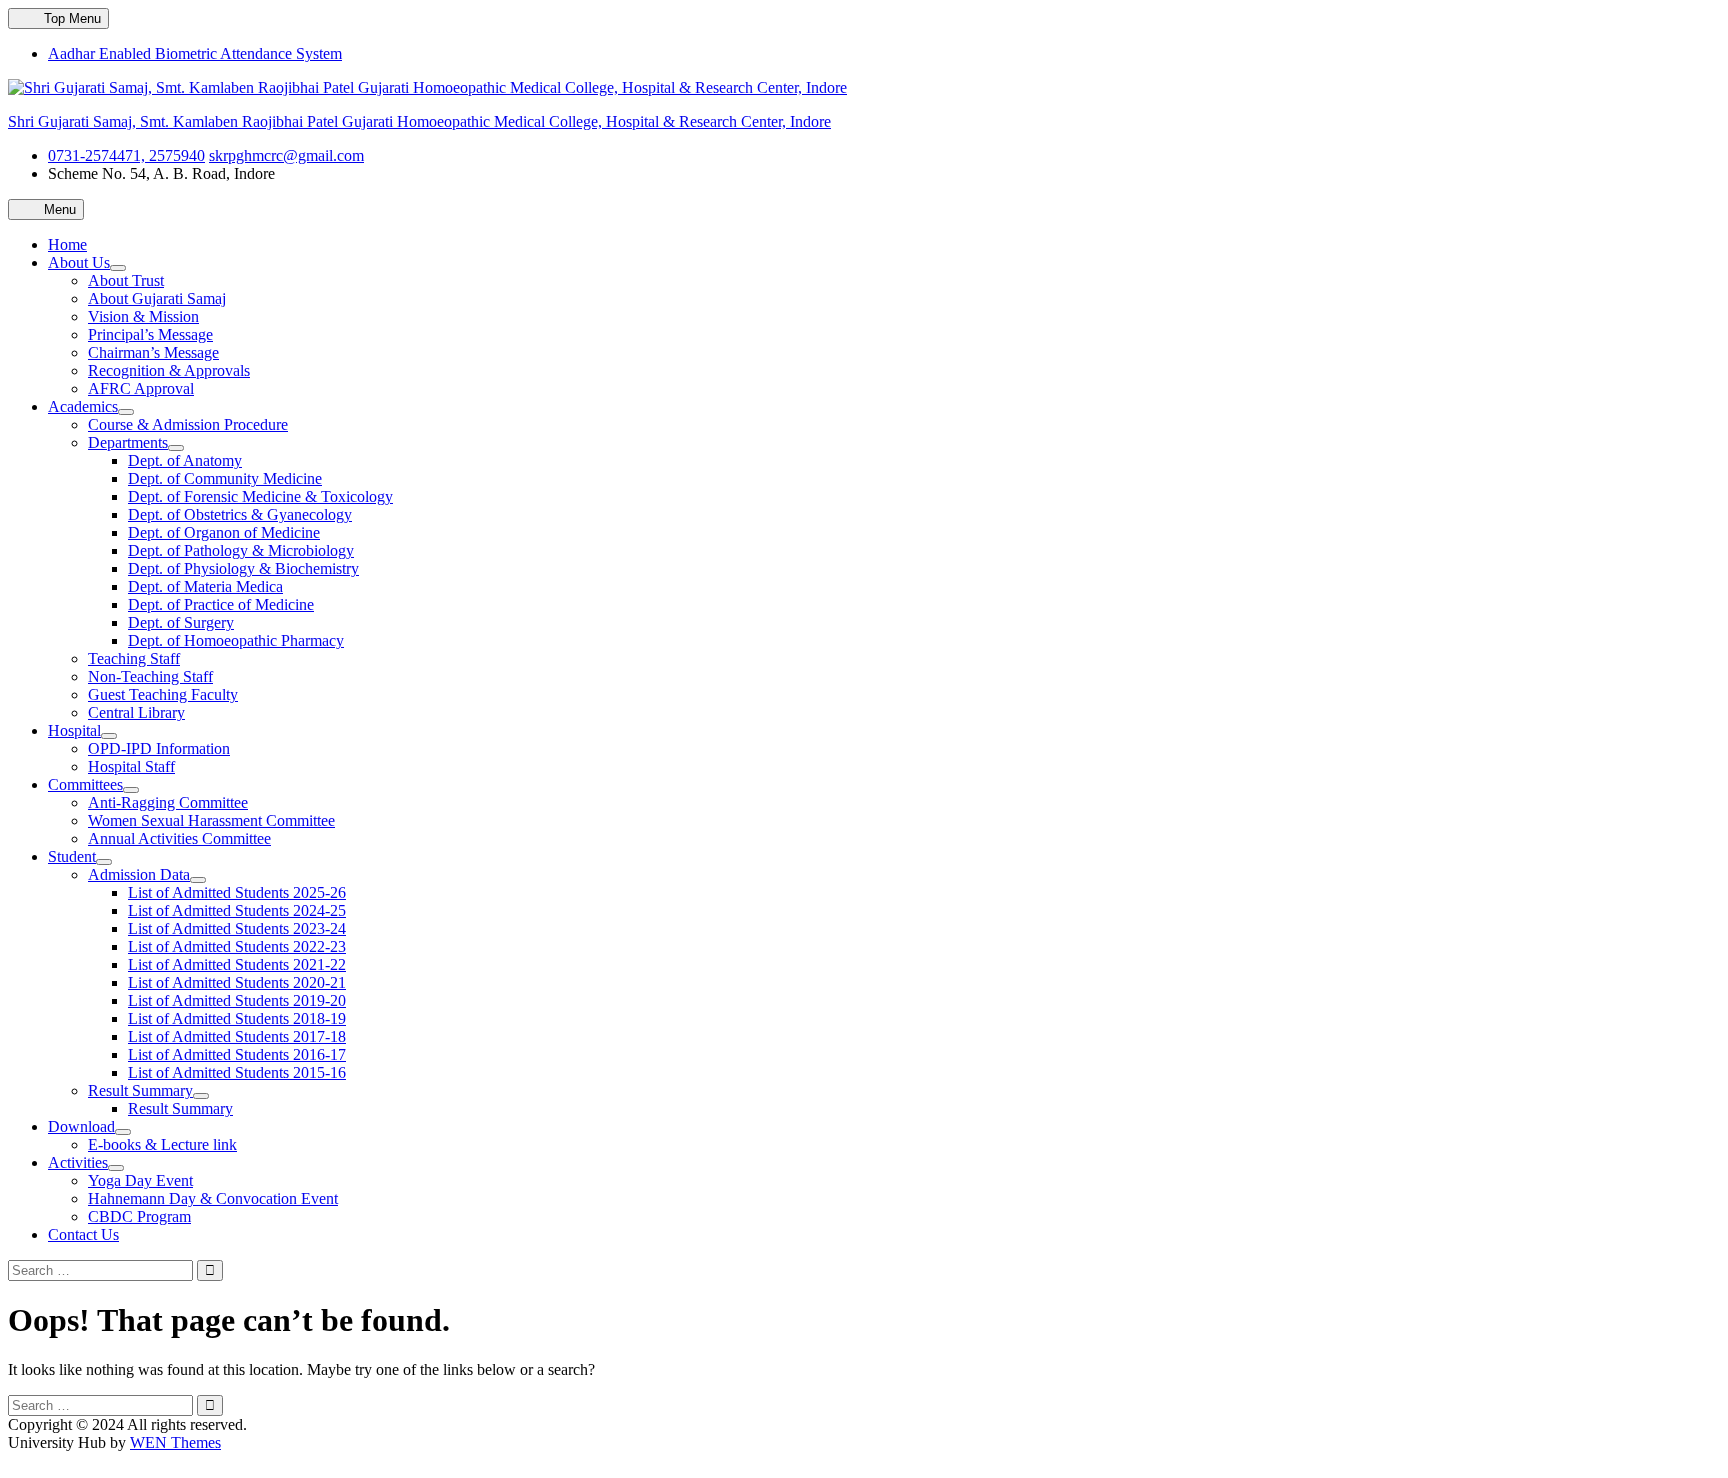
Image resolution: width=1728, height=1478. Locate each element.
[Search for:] (102, 1269)
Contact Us (83, 1234)
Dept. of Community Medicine (225, 478)
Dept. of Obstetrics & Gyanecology (240, 514)
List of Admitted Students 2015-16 (237, 1072)
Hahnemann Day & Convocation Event (213, 1198)
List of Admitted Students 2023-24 (237, 928)
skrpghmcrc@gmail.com (286, 155)
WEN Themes (175, 1442)
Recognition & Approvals (169, 370)
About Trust (126, 280)
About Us (79, 262)
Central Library (136, 712)
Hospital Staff (131, 766)
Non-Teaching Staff (150, 676)
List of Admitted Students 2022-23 (237, 946)
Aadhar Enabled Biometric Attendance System (195, 53)
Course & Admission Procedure (188, 424)
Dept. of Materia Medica (205, 586)
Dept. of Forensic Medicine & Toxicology (260, 496)
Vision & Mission (143, 316)
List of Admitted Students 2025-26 (237, 892)
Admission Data (139, 874)
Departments (128, 442)
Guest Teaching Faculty (163, 694)
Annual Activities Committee (179, 838)
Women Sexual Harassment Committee (211, 820)
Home (67, 244)
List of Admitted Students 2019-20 (237, 1000)
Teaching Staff (134, 658)
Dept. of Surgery (181, 622)
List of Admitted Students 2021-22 (237, 964)
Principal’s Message (150, 334)
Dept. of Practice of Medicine (221, 604)
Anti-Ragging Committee (168, 802)
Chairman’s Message (153, 352)
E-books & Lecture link (162, 1144)
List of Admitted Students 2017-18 (237, 1036)
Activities (78, 1162)
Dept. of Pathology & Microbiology (241, 550)
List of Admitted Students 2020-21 (237, 982)
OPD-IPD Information (159, 748)
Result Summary (140, 1090)
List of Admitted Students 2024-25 (237, 910)
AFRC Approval (141, 388)
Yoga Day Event (140, 1180)
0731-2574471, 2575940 (126, 155)
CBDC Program (139, 1216)
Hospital (74, 730)
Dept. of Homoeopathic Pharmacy (236, 640)
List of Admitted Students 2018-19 (237, 1018)
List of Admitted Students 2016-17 (237, 1054)
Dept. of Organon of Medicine (224, 532)
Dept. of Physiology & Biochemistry (243, 568)
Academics (83, 406)
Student (72, 856)
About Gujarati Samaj (157, 298)
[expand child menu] (118, 268)
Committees (85, 784)
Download (81, 1126)
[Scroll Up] (14, 1460)
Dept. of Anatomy (185, 460)
